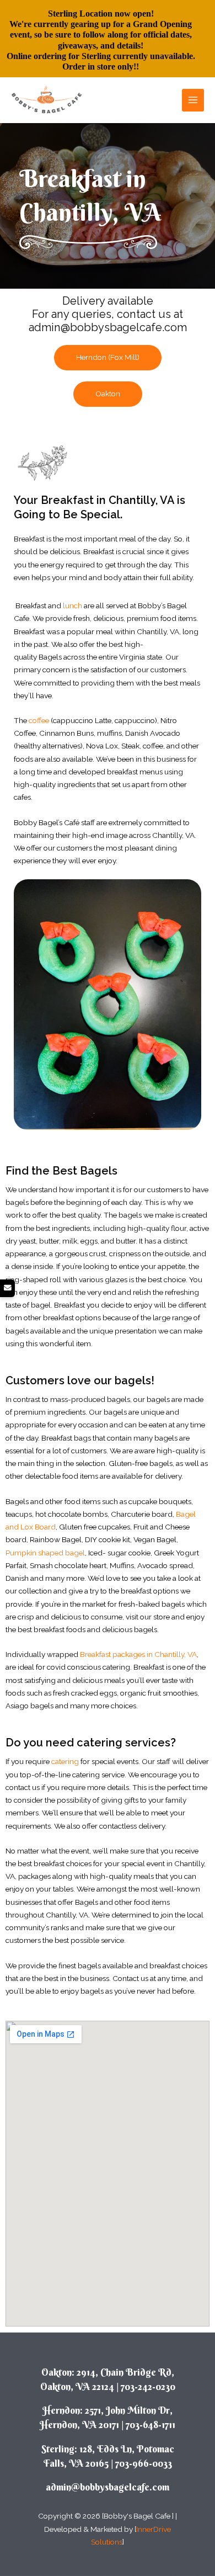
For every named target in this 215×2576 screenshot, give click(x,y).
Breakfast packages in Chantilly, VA (138, 1654)
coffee (39, 720)
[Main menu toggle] (193, 100)
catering (65, 1761)
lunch (72, 606)
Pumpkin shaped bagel (45, 1553)
